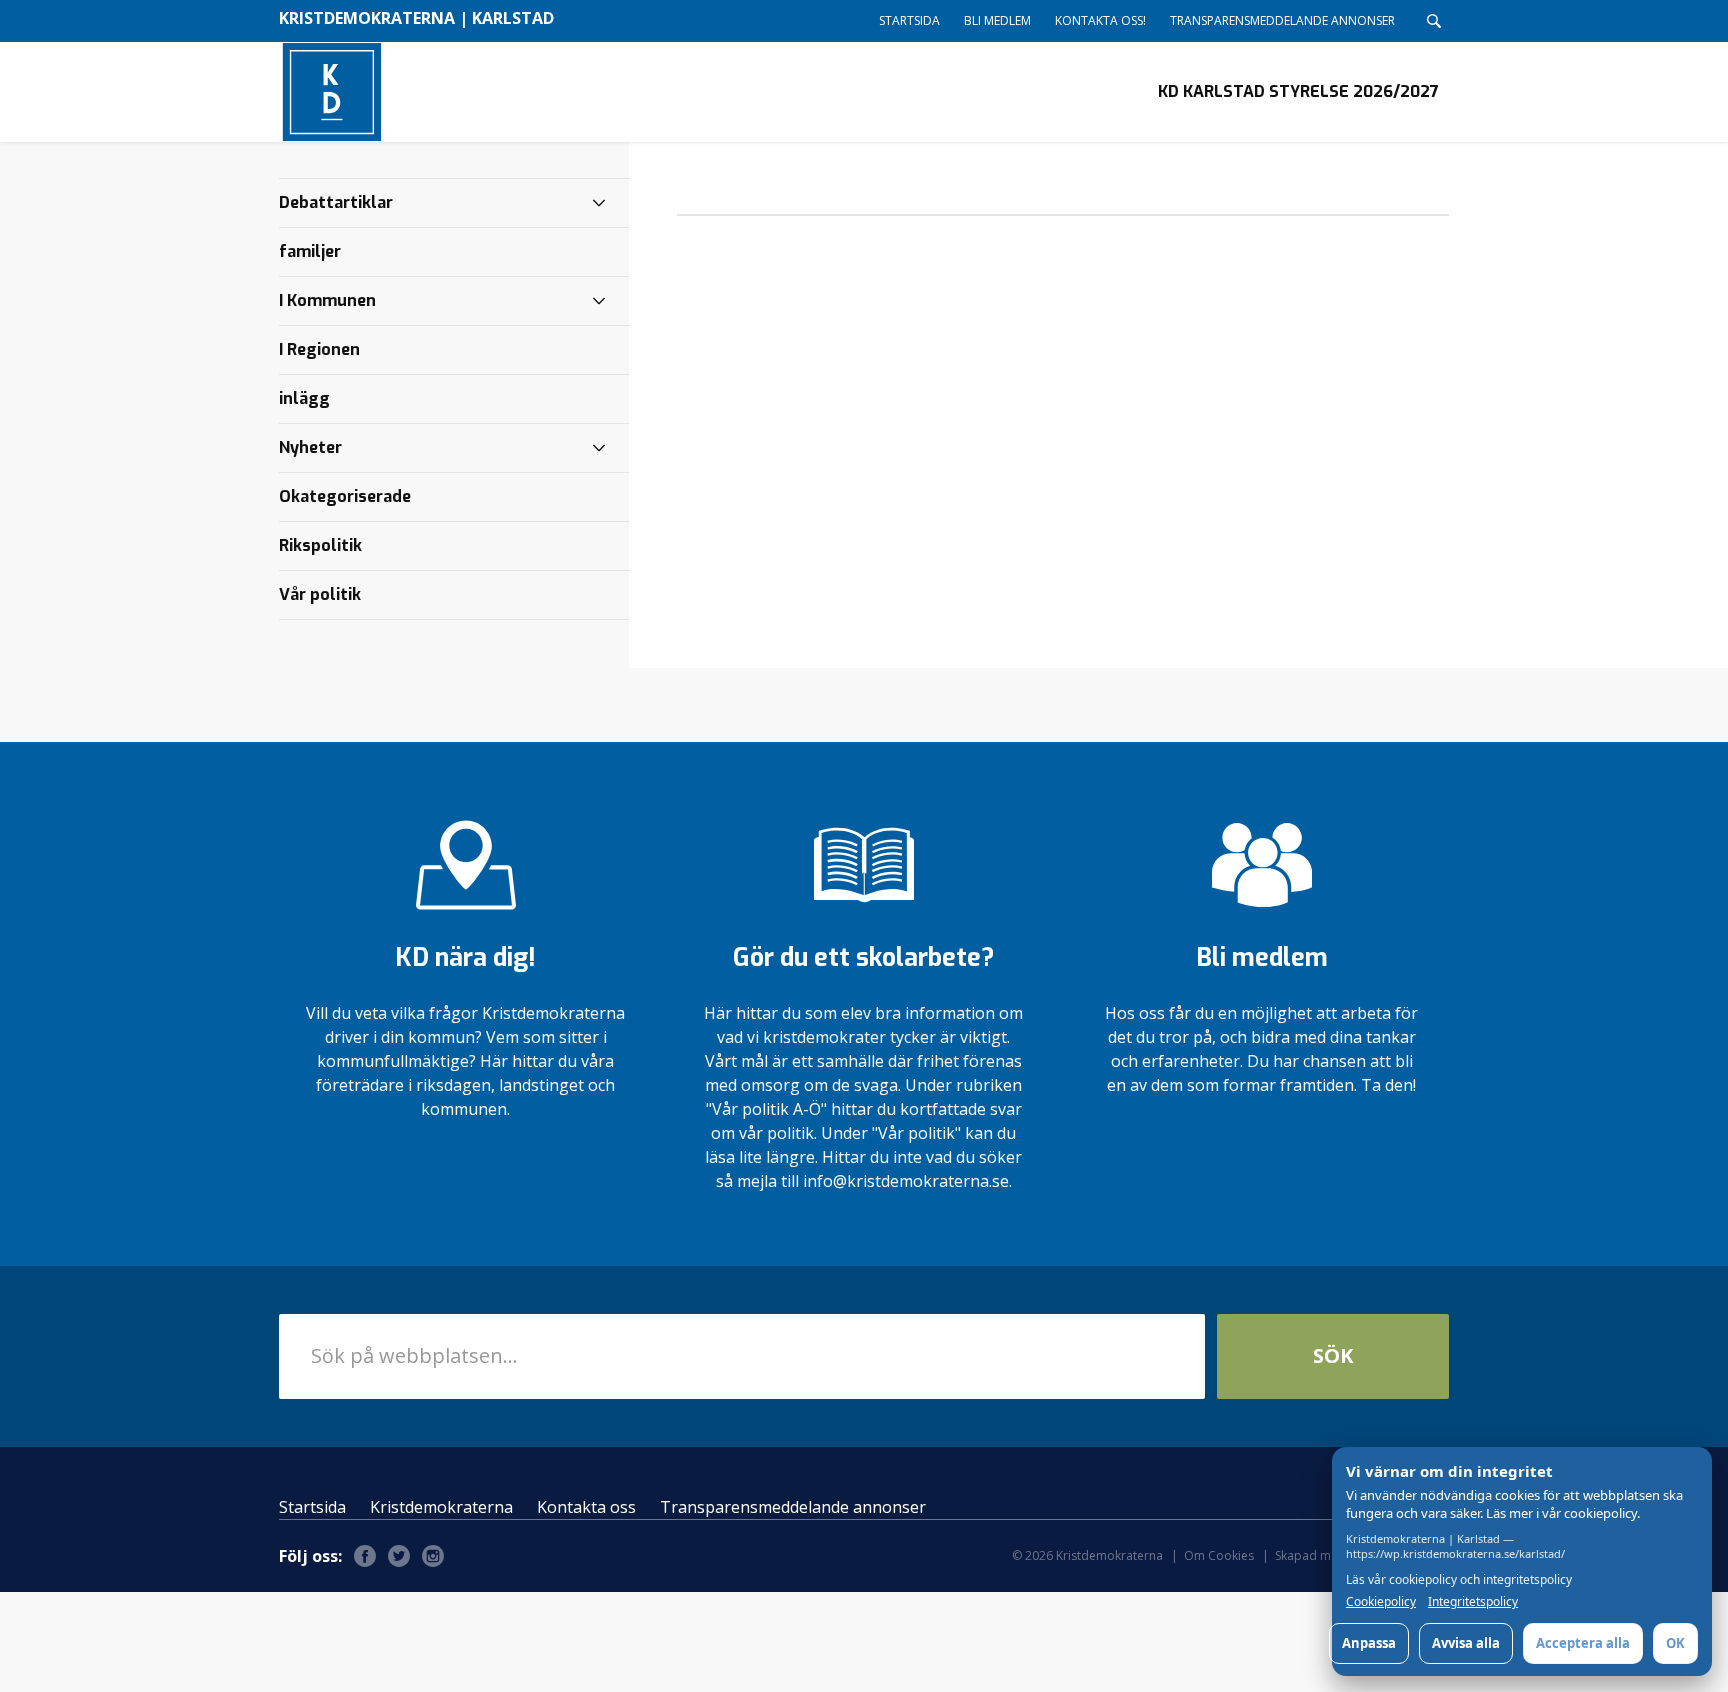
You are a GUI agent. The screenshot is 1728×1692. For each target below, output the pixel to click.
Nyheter (310, 447)
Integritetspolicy (1473, 1602)
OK (1675, 1643)
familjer (310, 251)
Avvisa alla (1466, 1643)
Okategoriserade (345, 496)
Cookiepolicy (1381, 1602)
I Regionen (319, 349)
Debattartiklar (336, 202)
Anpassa (1369, 1643)
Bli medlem (997, 20)
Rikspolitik (320, 545)
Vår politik (320, 594)
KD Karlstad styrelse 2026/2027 (1298, 91)
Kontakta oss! (1100, 20)
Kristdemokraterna (441, 1507)
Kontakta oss (586, 1507)
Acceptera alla (1583, 1643)
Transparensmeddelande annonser (1282, 20)
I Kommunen (327, 300)
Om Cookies (1219, 1555)
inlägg (304, 398)
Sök (1333, 1355)
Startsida (909, 20)
